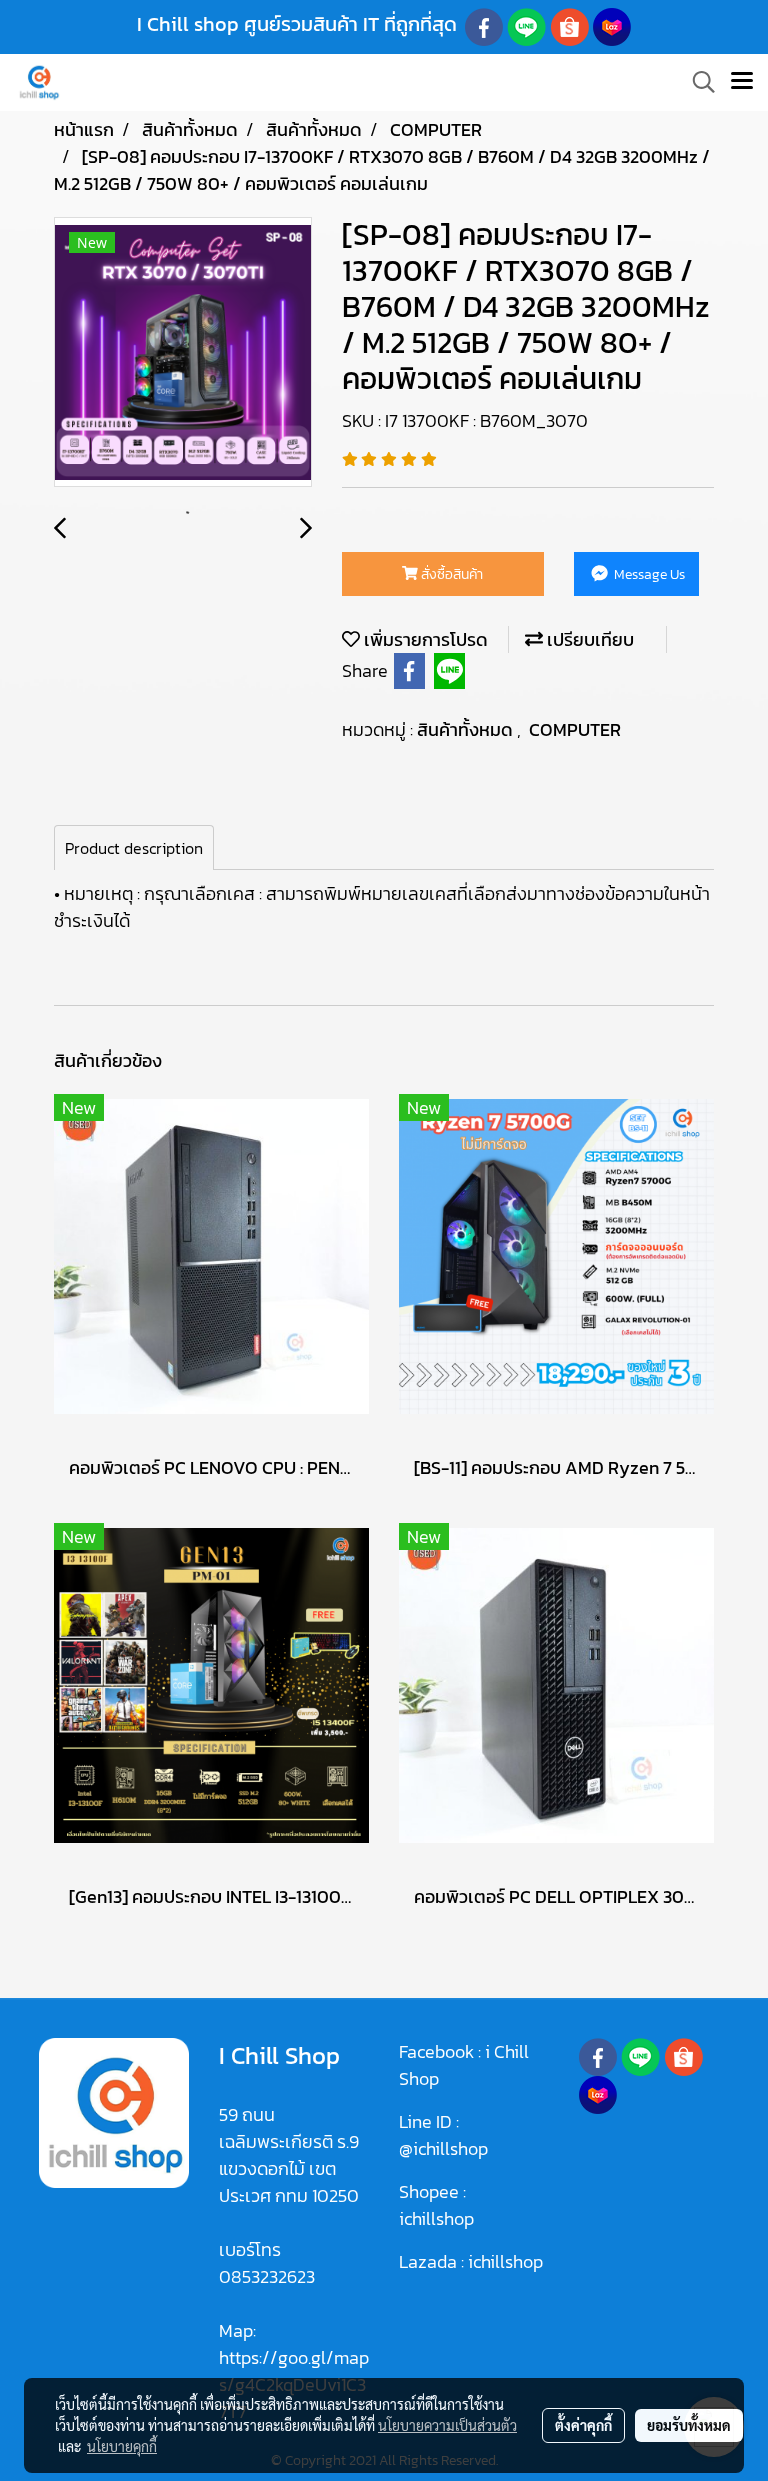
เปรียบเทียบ (588, 639)
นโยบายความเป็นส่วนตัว (447, 2425)
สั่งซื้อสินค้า (450, 574)
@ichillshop (443, 2148)
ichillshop (438, 2218)
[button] (697, 82)
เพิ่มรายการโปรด (424, 639)
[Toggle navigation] (742, 82)
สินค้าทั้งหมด (467, 729)
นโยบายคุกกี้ (122, 2446)
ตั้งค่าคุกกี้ (583, 2425)
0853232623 (267, 2276)
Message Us (648, 574)
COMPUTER (575, 729)
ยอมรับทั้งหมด (689, 2425)
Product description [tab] (134, 848)
